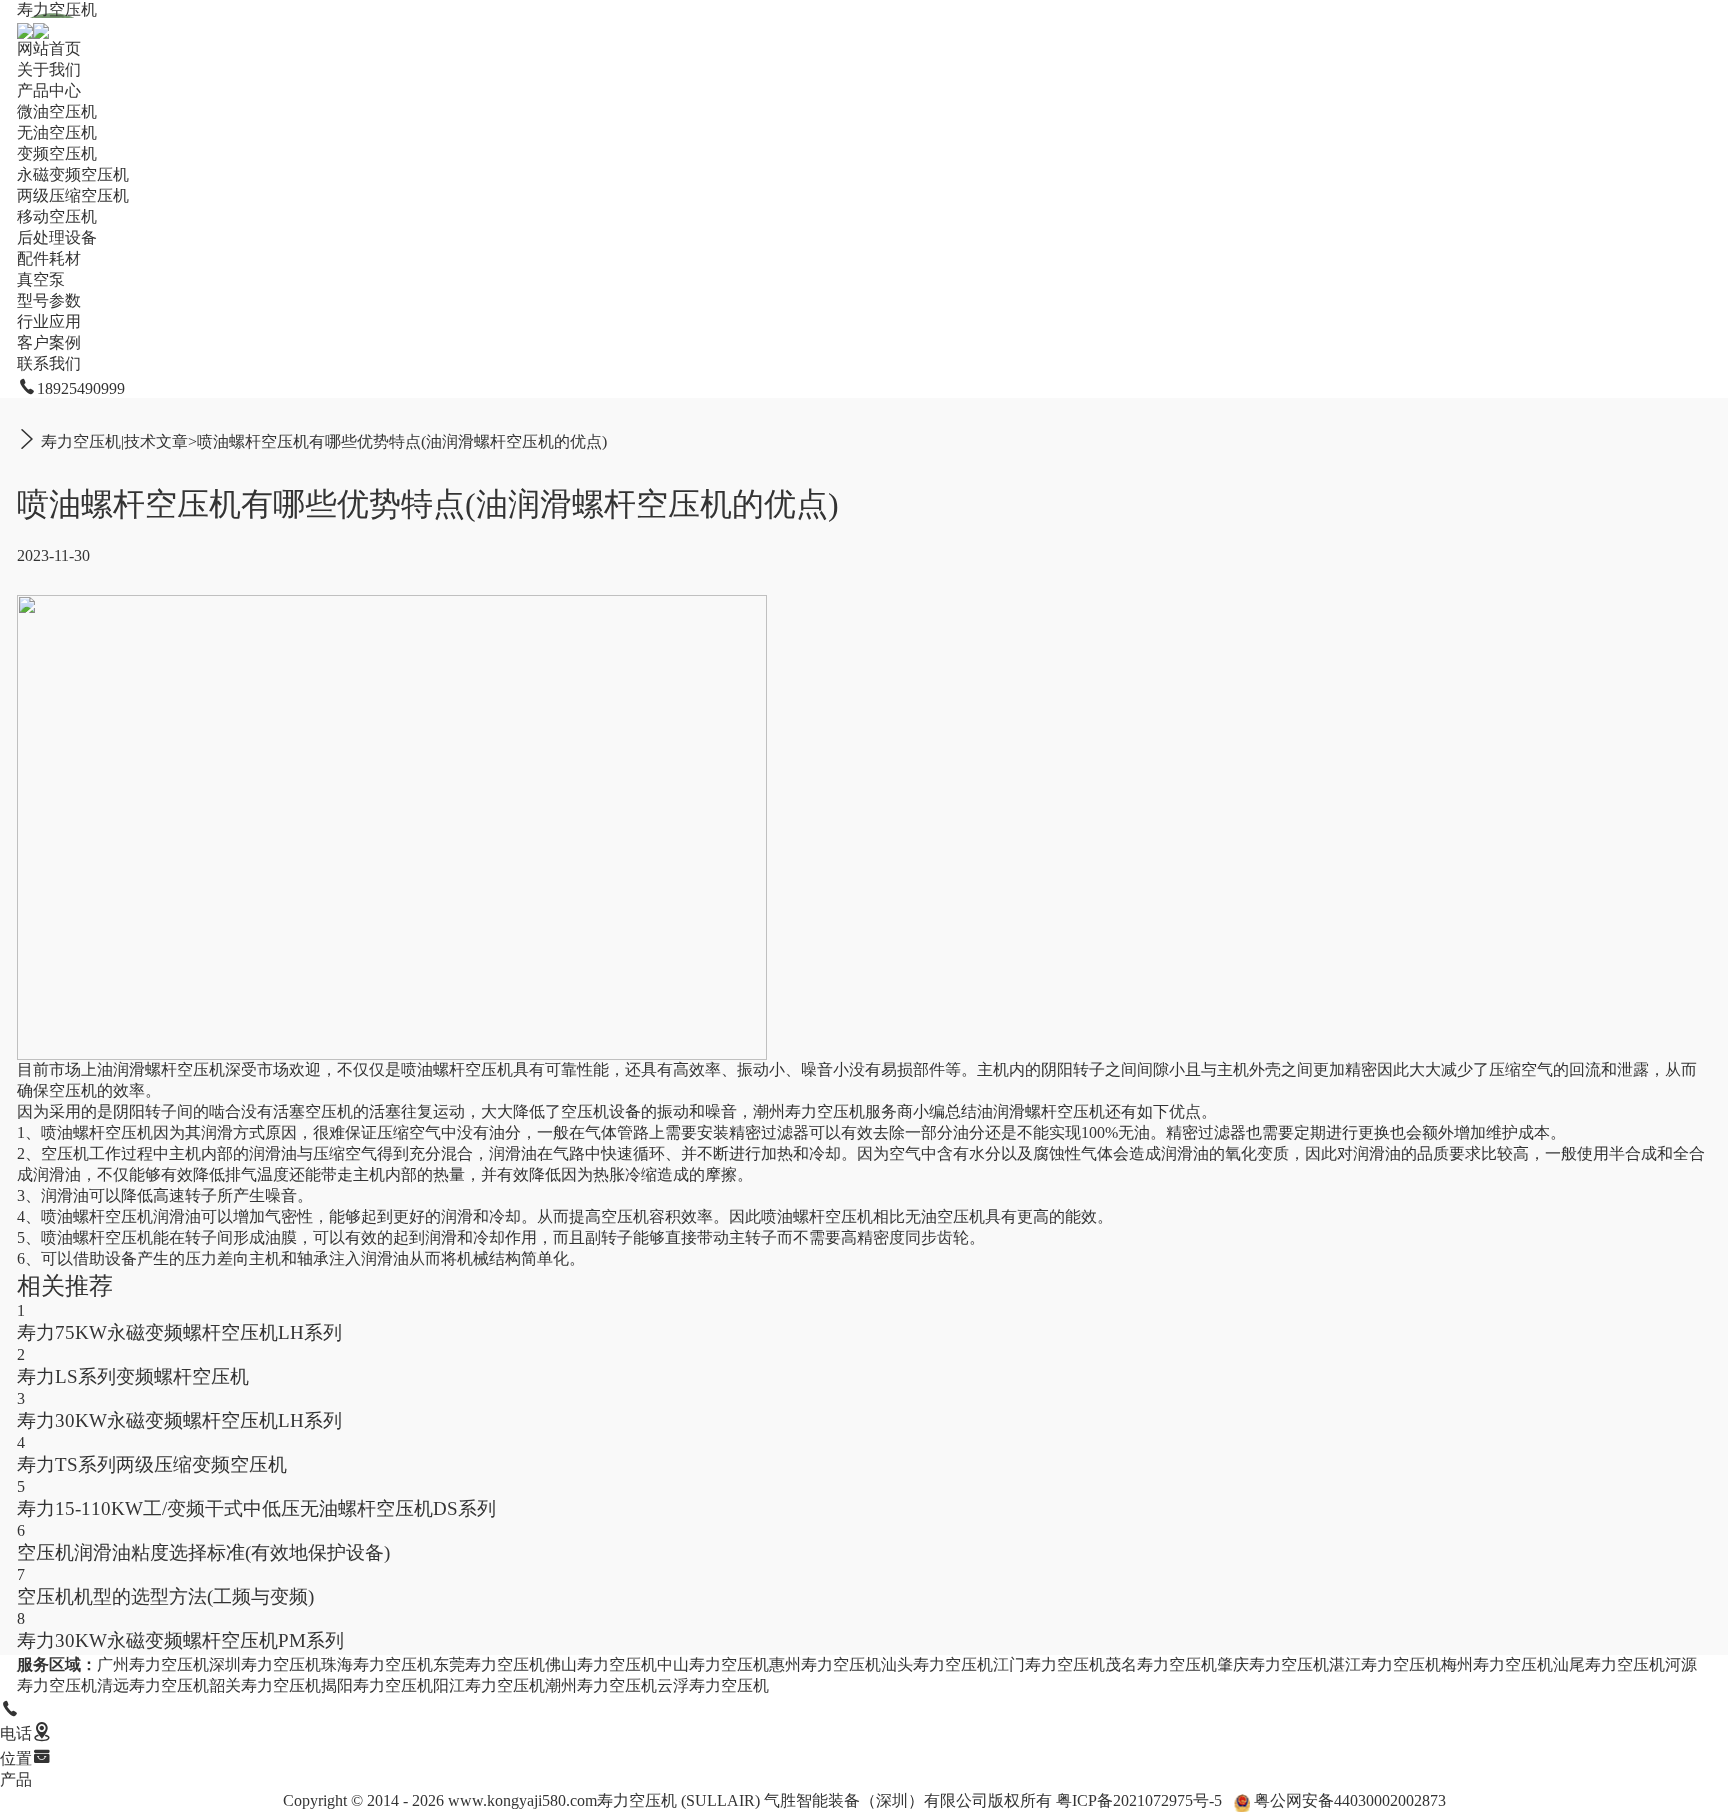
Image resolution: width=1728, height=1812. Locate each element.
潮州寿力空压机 (809, 1111)
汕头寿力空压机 (937, 1664)
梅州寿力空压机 (1497, 1664)
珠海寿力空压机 (377, 1664)
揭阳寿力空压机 (377, 1685)
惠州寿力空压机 (825, 1664)
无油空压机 (57, 132)
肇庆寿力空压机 (1273, 1664)
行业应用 (49, 321)
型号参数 (49, 300)
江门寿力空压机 (1049, 1664)
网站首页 (49, 48)
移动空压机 (57, 216)
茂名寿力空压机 (1161, 1664)
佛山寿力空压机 (601, 1664)
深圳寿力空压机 (265, 1664)
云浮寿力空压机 (713, 1685)
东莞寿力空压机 (489, 1664)
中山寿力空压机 (713, 1664)
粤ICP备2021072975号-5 (1139, 1800)
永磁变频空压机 (73, 174)
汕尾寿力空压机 (1609, 1664)
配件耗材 (49, 258)
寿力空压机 (57, 9)
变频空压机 (57, 153)
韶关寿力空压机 (265, 1685)
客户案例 (49, 342)
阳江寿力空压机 (489, 1685)
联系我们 (49, 363)
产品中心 (49, 90)
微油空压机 (57, 111)
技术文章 (156, 441)
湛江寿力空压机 (1385, 1664)
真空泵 (41, 279)
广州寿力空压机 (153, 1664)
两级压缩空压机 (73, 195)
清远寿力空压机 (153, 1685)
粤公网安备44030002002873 (1350, 1800)
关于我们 (49, 69)
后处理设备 (57, 237)
